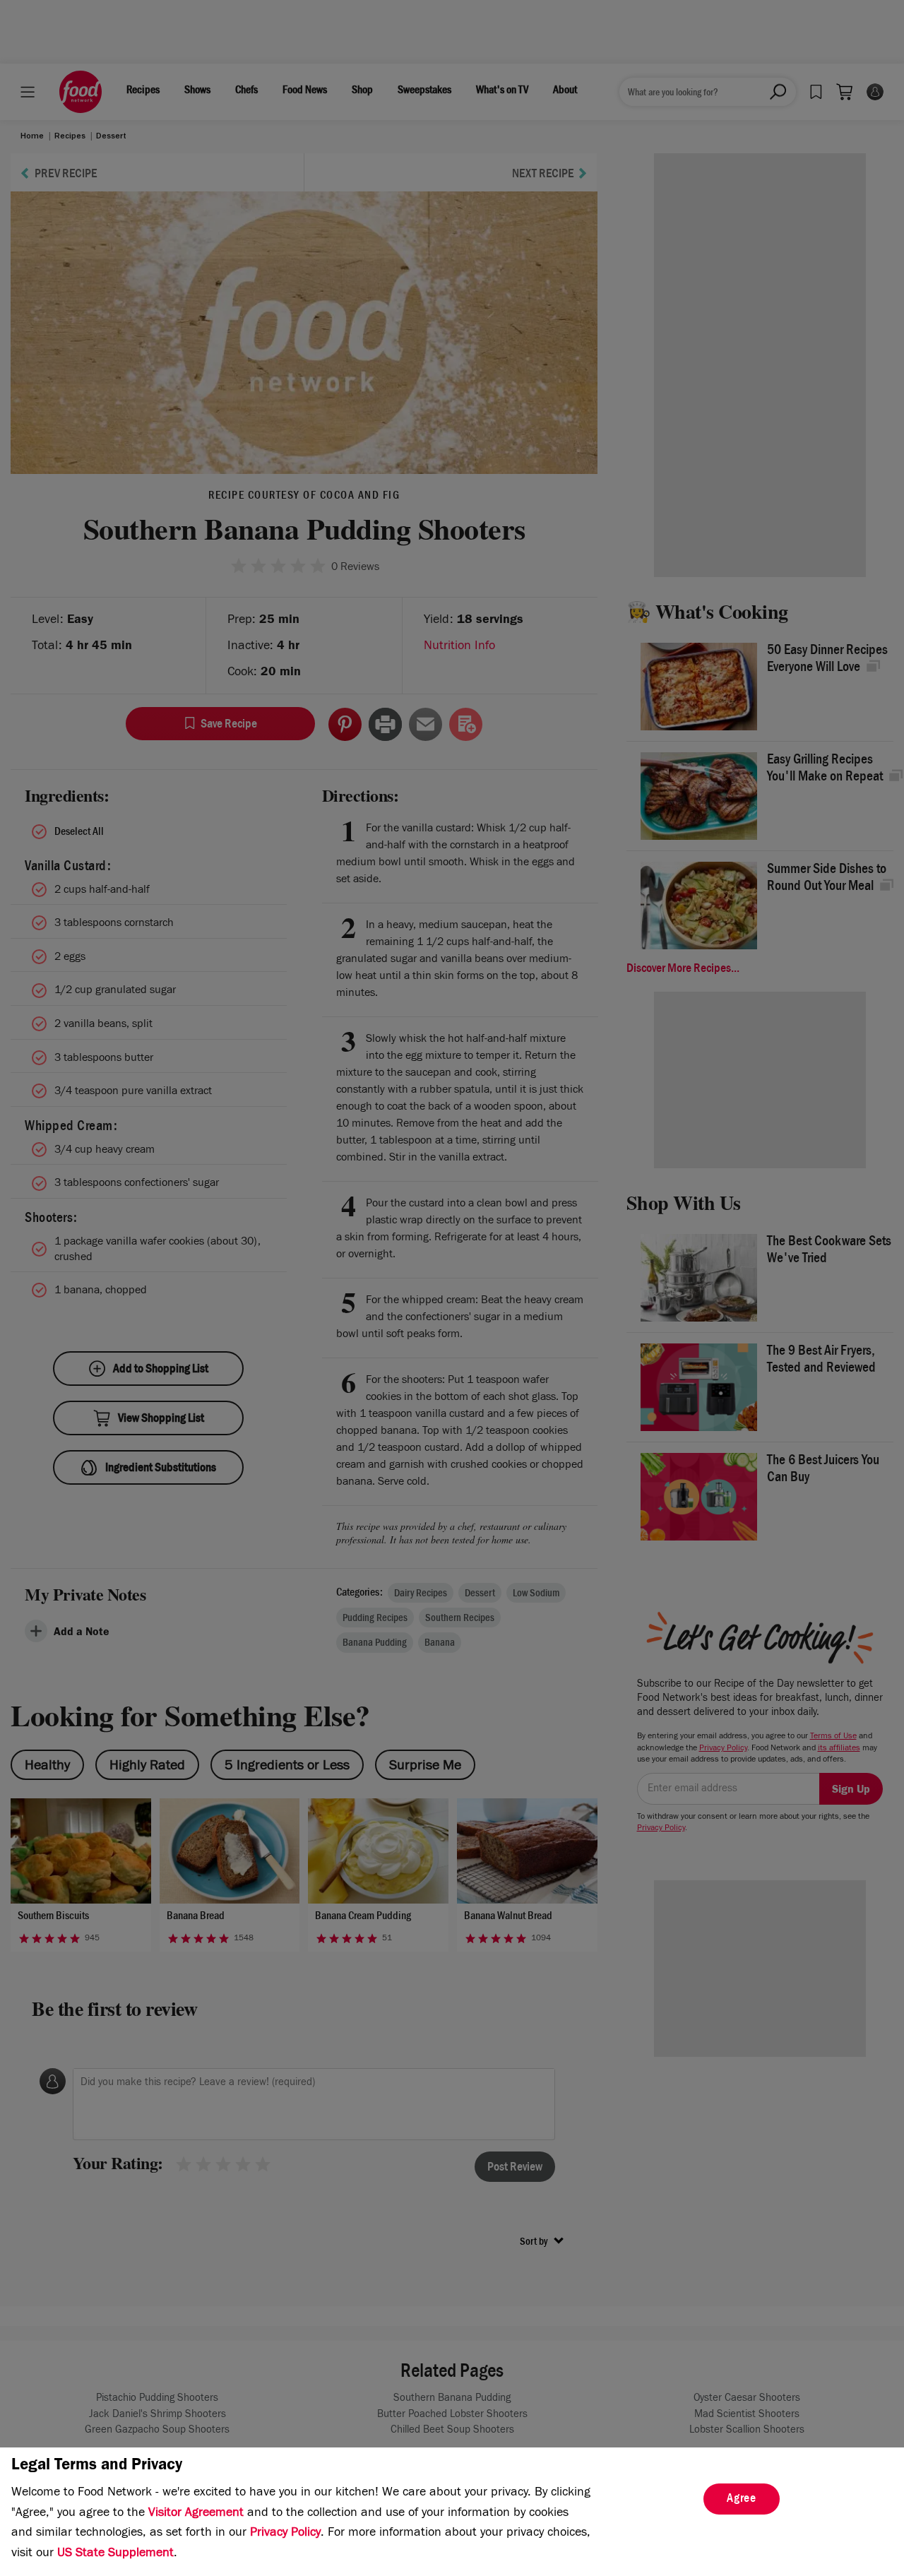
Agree (742, 2500)
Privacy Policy (285, 2534)
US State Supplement (115, 2554)
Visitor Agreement (196, 2514)
